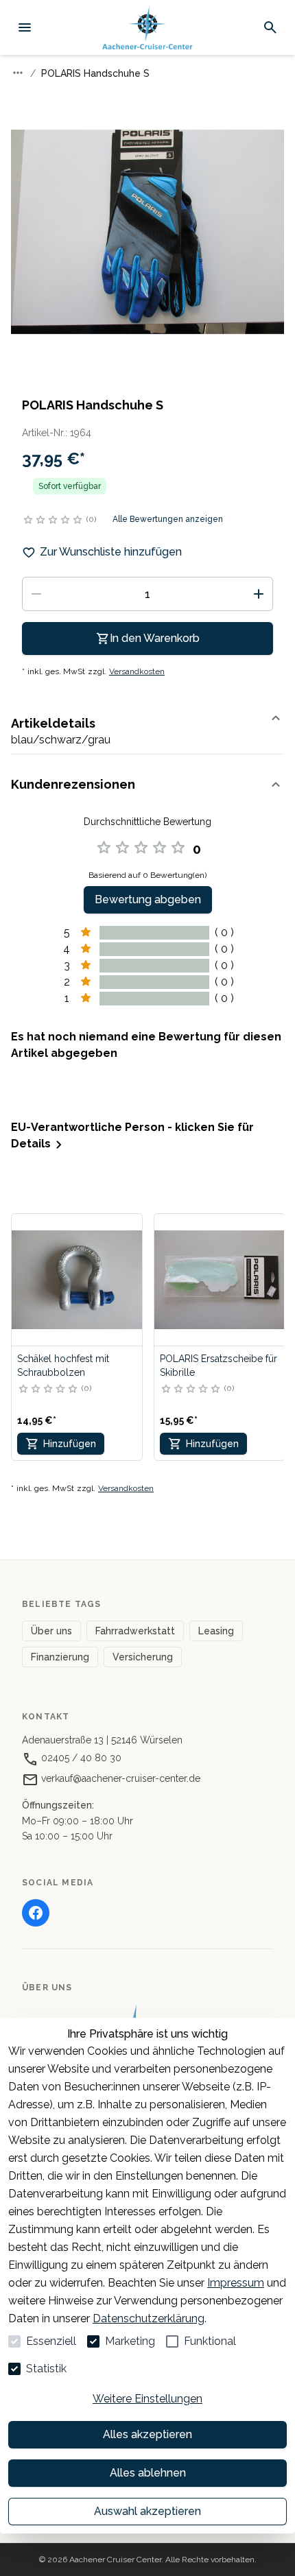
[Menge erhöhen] (259, 594)
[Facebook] (36, 1913)
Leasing (216, 1631)
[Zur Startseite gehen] (147, 28)
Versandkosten (137, 671)
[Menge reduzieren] (36, 594)
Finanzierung (60, 1657)
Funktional (210, 2341)
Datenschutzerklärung (149, 2318)
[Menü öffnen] (25, 27)
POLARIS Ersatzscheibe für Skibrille (219, 1365)
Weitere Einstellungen (147, 2399)
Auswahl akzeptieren (147, 2511)
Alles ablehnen (148, 2473)
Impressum (236, 2283)
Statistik (46, 2369)
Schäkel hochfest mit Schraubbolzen (63, 1365)
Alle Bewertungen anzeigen (168, 519)
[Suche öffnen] (270, 27)
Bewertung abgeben (148, 899)
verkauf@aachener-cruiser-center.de (119, 1778)
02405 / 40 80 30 (80, 1758)
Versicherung (143, 1657)
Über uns (51, 1631)
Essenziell (51, 2341)
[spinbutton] (147, 594)
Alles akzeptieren (147, 2434)
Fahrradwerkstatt (135, 1631)
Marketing (130, 2341)
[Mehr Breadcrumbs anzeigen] (18, 73)
